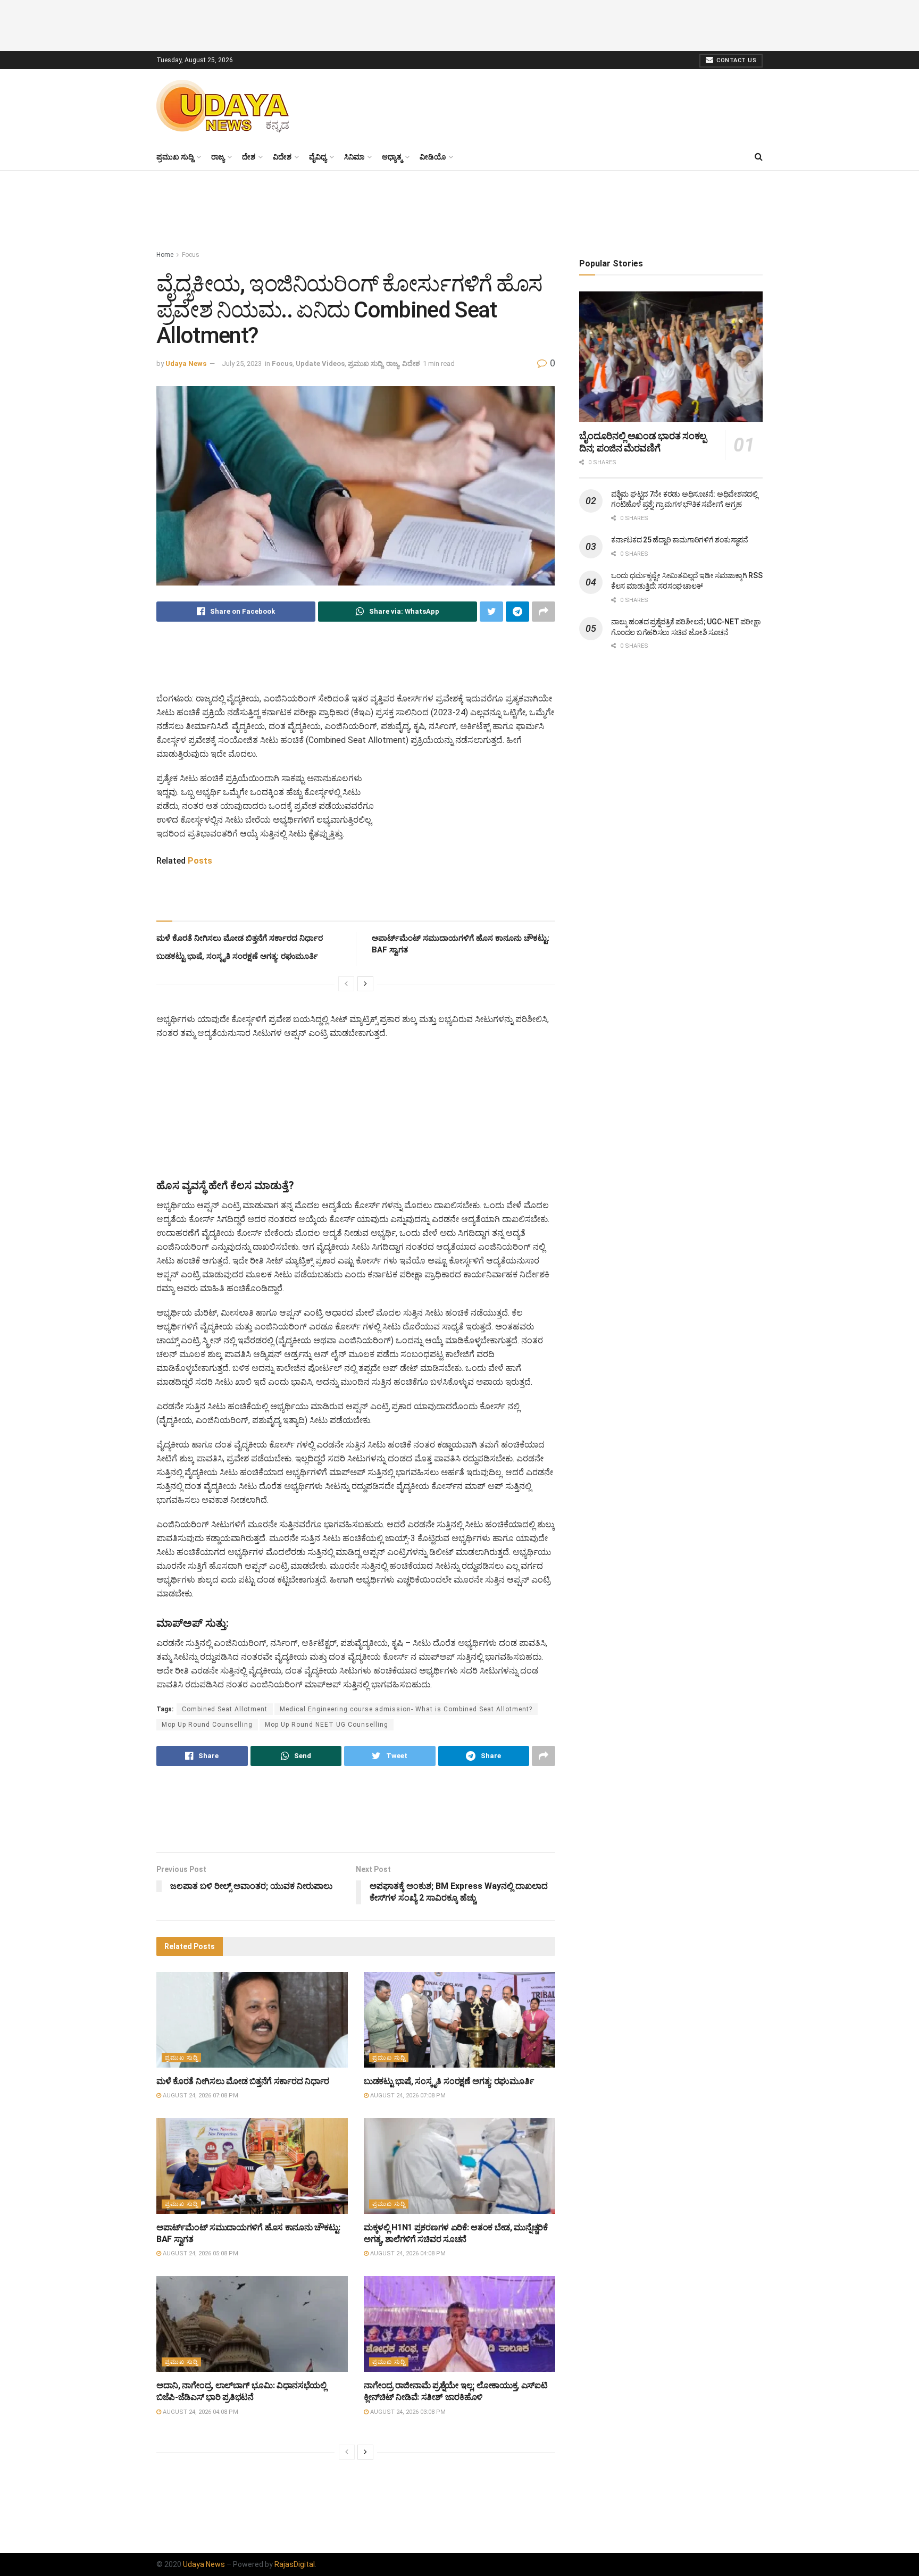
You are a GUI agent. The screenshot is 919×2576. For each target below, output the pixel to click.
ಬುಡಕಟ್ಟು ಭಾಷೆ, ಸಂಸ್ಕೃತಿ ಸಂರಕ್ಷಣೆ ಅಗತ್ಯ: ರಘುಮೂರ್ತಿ (237, 956)
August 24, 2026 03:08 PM (407, 2412)
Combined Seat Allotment (225, 1709)
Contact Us (736, 60)
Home (165, 255)
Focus (191, 255)
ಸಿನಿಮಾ (354, 157)
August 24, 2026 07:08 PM (200, 2096)
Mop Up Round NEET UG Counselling (327, 1725)
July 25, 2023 (242, 363)
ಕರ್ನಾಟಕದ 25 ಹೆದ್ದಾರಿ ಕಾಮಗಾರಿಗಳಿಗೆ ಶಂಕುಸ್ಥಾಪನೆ (680, 540)
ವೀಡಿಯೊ (433, 157)
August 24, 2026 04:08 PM (407, 2253)
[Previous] (346, 984)
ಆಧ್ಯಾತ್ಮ (392, 157)
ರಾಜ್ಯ (218, 157)
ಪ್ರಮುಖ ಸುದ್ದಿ (175, 157)
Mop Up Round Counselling (207, 1725)
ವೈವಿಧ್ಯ (318, 157)
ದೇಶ (249, 157)
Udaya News (186, 363)
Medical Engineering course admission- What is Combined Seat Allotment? (406, 1709)
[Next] (365, 984)
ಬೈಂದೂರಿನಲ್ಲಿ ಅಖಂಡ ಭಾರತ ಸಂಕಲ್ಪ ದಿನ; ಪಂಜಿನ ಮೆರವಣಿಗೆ (643, 442)
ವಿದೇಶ (282, 157)
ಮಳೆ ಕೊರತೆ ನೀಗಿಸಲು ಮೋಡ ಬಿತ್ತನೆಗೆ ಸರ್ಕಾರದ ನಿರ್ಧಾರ (240, 938)
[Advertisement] (459, 24)
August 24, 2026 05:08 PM (200, 2253)
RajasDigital (295, 2564)
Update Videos (320, 363)
